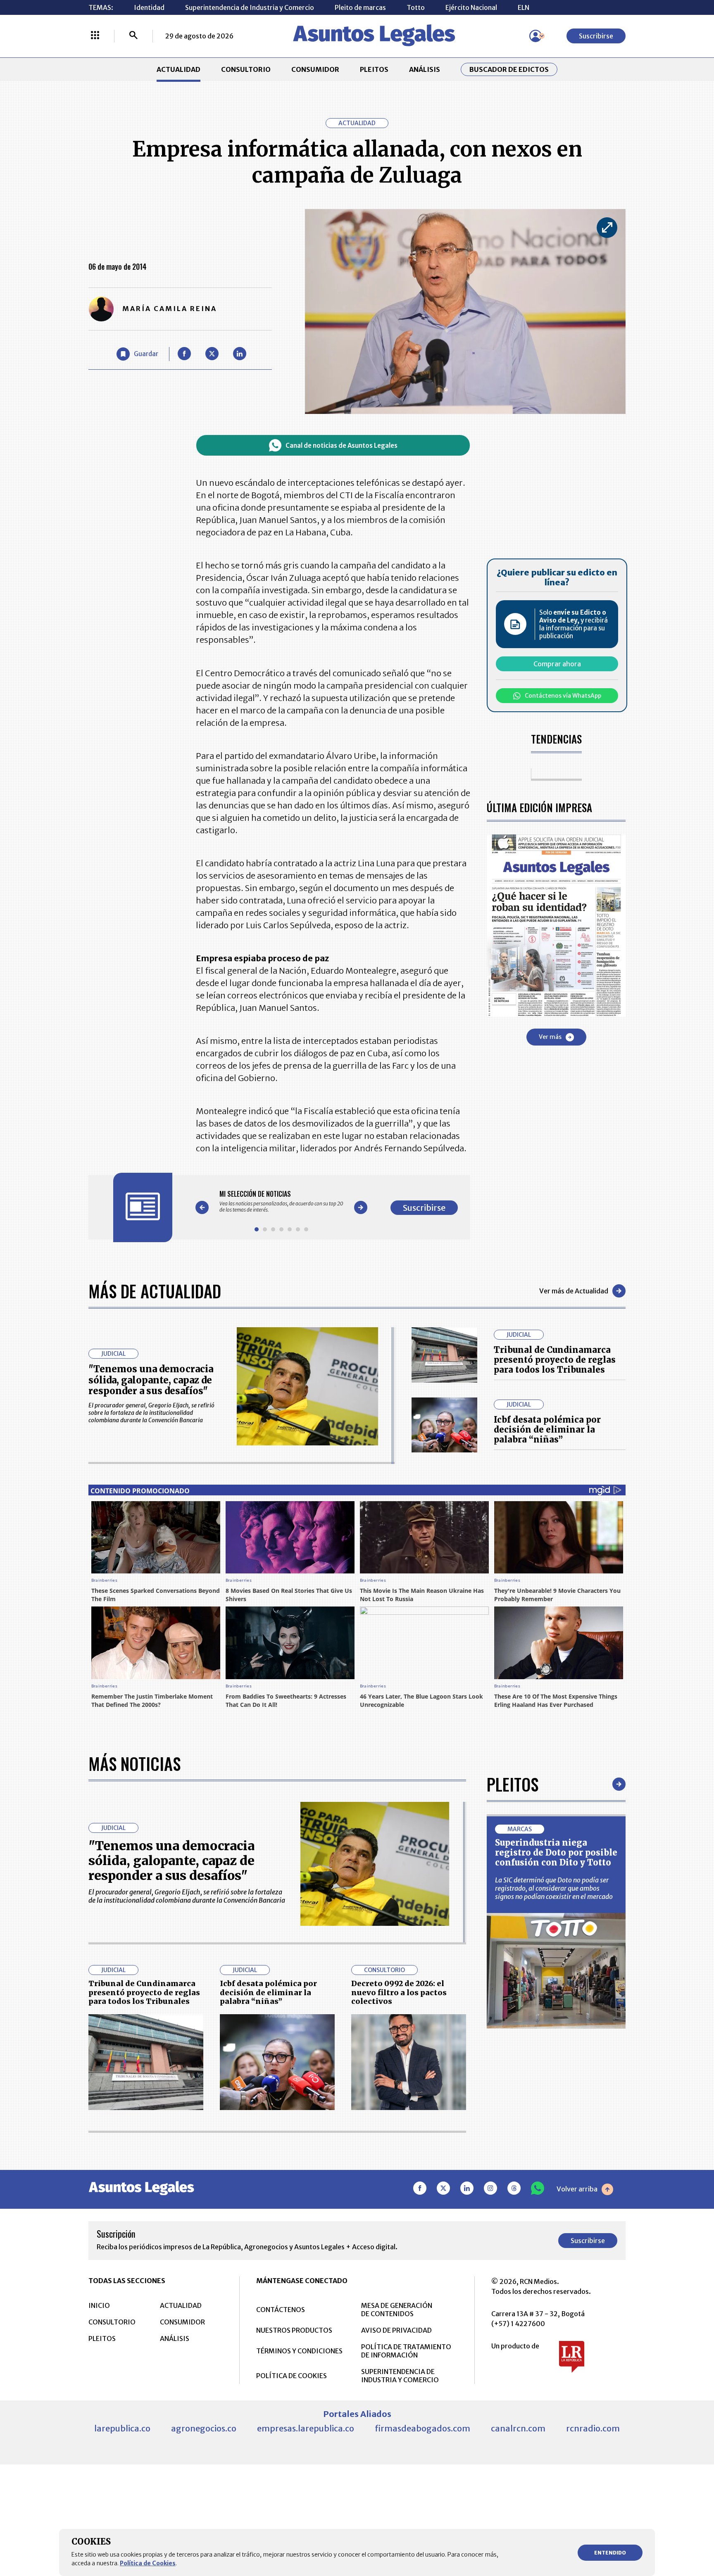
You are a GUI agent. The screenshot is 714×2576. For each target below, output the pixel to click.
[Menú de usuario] (535, 36)
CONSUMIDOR (315, 69)
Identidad (149, 7)
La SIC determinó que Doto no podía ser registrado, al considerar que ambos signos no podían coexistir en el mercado (554, 1888)
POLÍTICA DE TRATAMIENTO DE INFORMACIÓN (406, 2351)
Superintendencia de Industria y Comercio (250, 7)
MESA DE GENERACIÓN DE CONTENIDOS (397, 2310)
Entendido (610, 2553)
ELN (524, 7)
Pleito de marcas (360, 7)
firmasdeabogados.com (422, 2428)
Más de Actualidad (155, 1291)
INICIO (99, 2305)
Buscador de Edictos (509, 69)
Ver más (550, 1037)
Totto (416, 7)
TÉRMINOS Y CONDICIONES (299, 2351)
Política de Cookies (148, 2563)
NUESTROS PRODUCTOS (294, 2330)
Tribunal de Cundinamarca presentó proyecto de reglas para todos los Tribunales (555, 1360)
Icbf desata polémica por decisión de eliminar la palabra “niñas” (547, 1429)
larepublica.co (122, 2428)
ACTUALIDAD (178, 69)
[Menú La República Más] (95, 36)
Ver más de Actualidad (574, 1291)
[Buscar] (133, 36)
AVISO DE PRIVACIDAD (396, 2330)
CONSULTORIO (246, 69)
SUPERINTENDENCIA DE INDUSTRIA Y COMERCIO (400, 2376)
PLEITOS (374, 69)
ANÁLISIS (425, 69)
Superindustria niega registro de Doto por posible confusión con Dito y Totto (556, 1852)
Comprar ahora (557, 664)
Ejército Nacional (471, 7)
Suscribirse (596, 36)
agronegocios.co (204, 2428)
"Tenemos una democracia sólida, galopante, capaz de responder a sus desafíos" (151, 1380)
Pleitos (513, 1784)
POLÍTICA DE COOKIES (292, 2376)
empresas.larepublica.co (306, 2428)
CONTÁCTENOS (281, 2310)
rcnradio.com (593, 2428)
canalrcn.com (518, 2428)
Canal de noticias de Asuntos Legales (342, 446)
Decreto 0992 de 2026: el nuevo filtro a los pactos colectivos (399, 1992)
